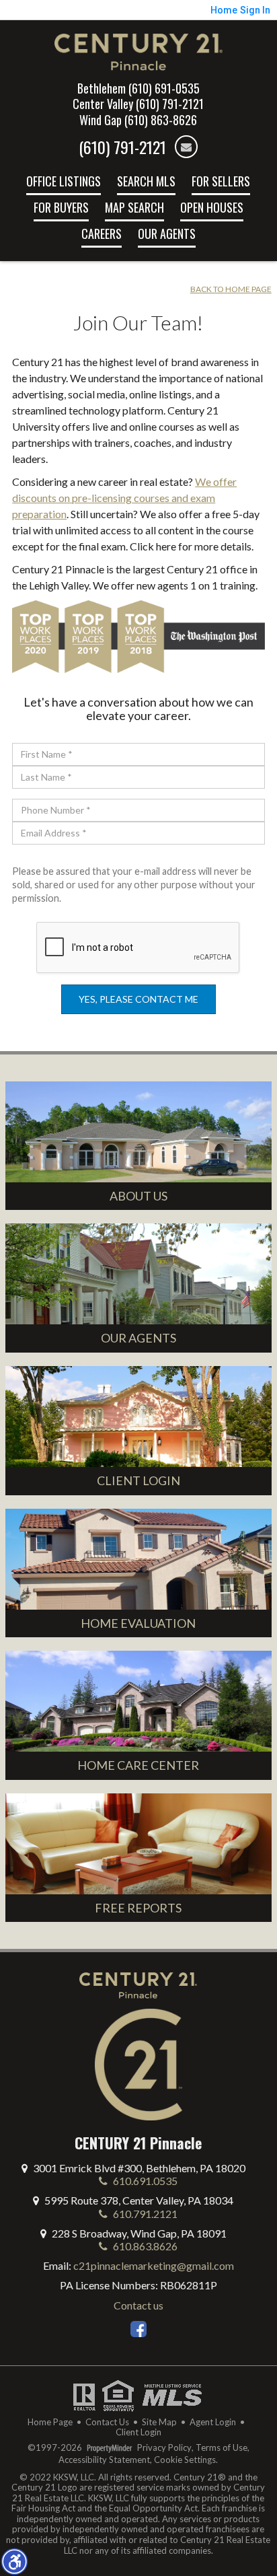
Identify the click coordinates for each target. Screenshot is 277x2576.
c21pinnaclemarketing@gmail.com (154, 2265)
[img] (186, 147)
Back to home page (231, 289)
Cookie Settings (185, 2460)
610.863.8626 (144, 2246)
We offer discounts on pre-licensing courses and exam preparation (124, 498)
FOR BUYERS (61, 207)
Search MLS (146, 181)
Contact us (138, 2305)
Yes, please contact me (138, 999)
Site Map (159, 2422)
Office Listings (64, 181)
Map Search (134, 207)
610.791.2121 (144, 2214)
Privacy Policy (164, 2448)
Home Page (50, 2422)
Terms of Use (222, 2448)
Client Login (138, 2432)
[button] (14, 2561)
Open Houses (212, 207)
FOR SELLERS (221, 181)
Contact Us (107, 2422)
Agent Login (213, 2422)
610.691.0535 (144, 2181)
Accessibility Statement (104, 2460)
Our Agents (167, 234)
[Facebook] (138, 2329)
